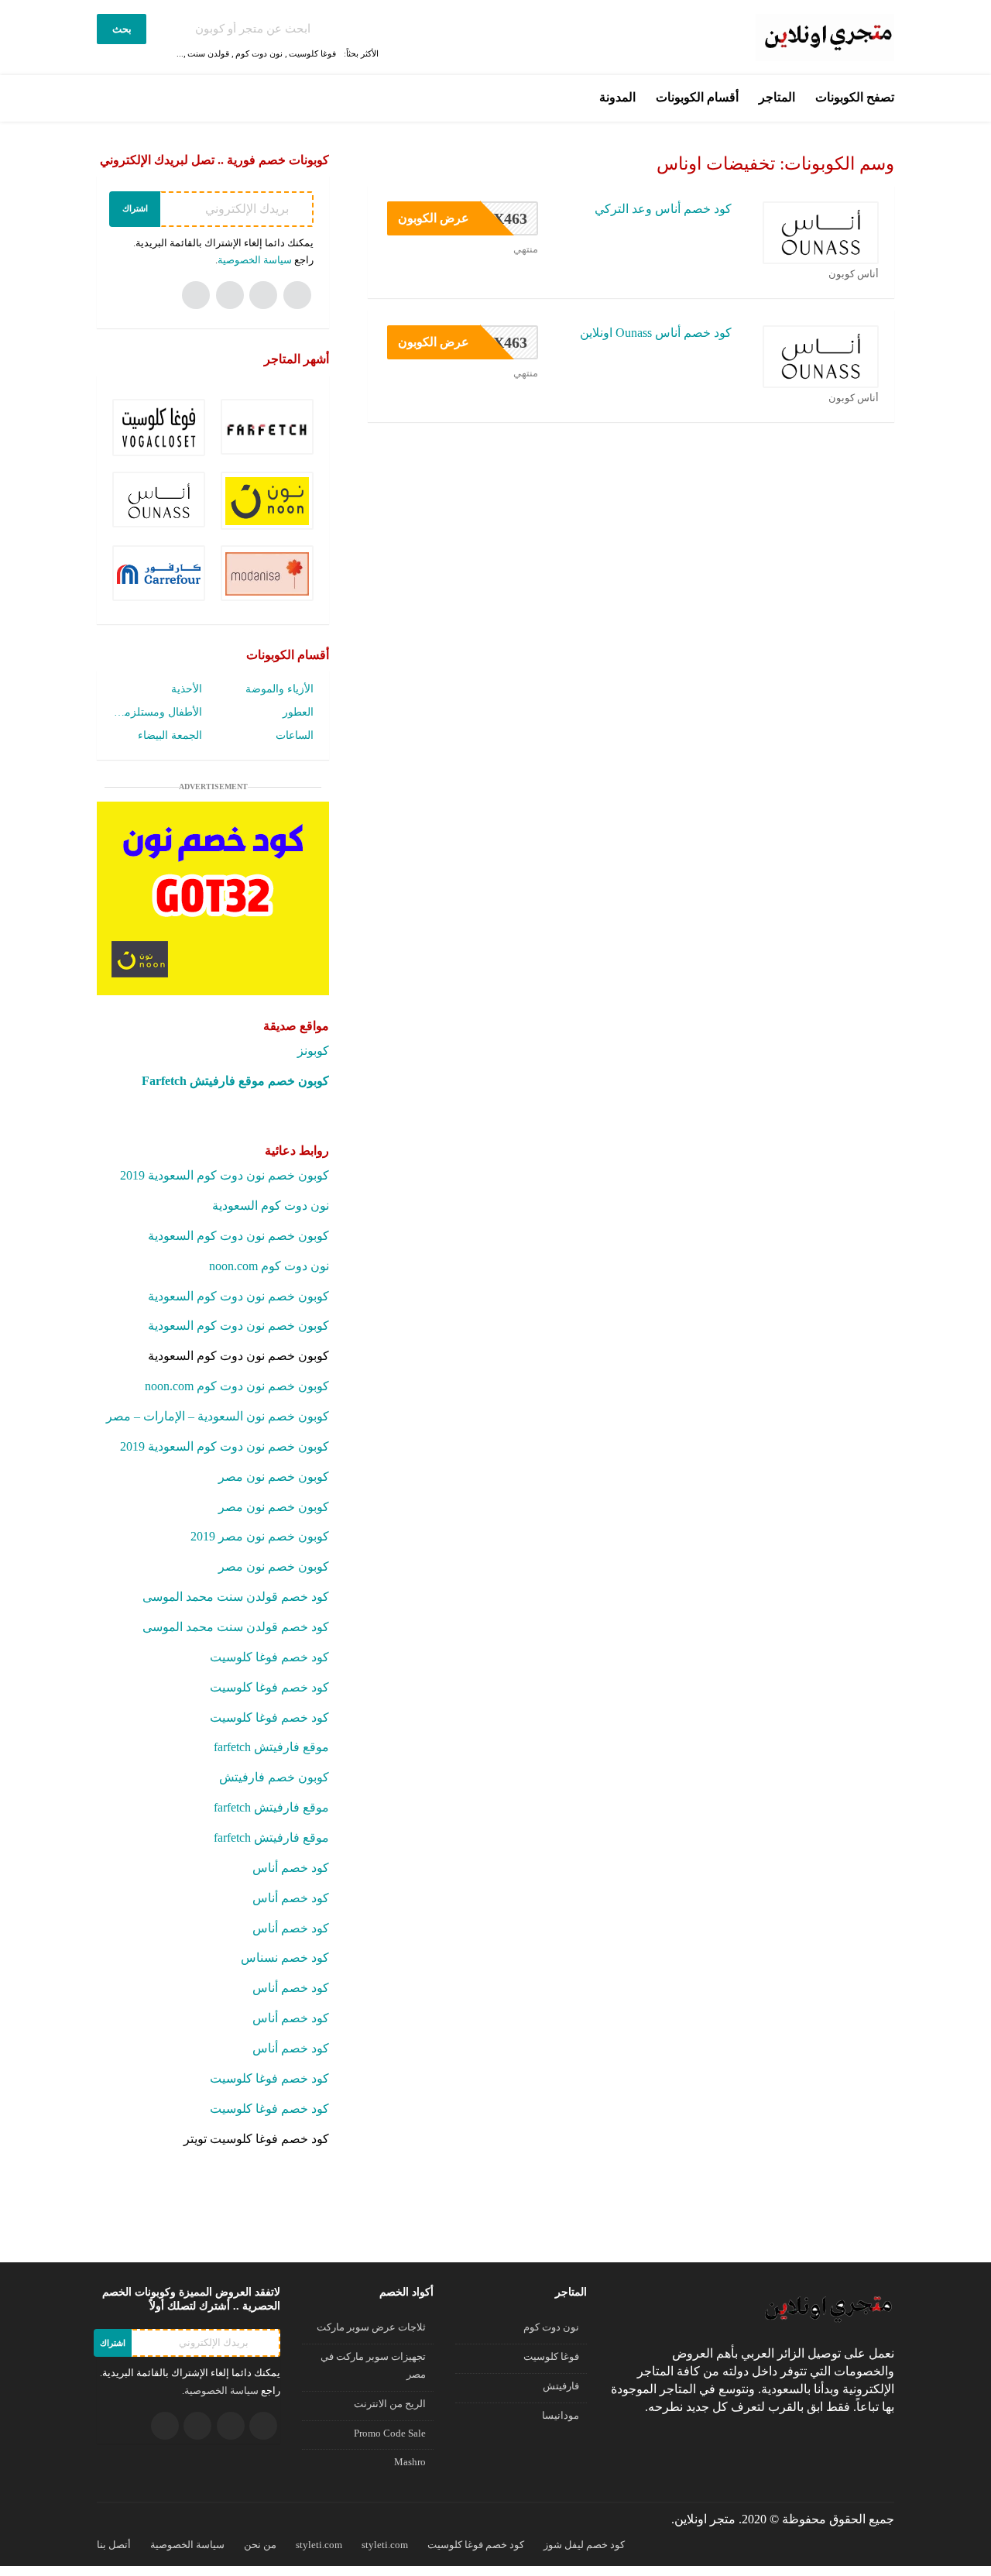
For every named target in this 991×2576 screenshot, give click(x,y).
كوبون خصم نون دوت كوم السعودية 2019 (225, 1175)
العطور (298, 712)
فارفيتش (561, 2386)
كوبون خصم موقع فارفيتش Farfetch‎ (235, 1081)
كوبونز (313, 1051)
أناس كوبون (854, 274)
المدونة (617, 97)
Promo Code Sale (390, 2433)
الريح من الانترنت (390, 2404)
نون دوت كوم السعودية (271, 1206)
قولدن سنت (208, 53)
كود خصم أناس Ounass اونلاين (656, 333)
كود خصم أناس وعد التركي (663, 209)
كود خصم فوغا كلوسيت (269, 1657)
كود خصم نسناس (285, 1958)
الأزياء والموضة (279, 689)
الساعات (295, 735)
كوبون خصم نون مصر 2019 (260, 1536)
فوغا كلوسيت (312, 53)
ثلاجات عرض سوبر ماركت (371, 2327)
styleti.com (319, 2545)
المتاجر (777, 97)
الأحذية (187, 689)
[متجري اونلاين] (825, 36)
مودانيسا (561, 2416)
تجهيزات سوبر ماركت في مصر (373, 2366)
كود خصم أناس (291, 1868)
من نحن (260, 2545)
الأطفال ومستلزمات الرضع (157, 712)
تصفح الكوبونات (855, 97)
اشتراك (135, 208)
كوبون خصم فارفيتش (274, 1777)
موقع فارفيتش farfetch (271, 1747)
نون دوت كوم (259, 53)
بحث (122, 29)
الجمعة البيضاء (170, 735)
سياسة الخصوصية (255, 260)
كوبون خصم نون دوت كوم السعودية (238, 1236)
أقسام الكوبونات (697, 97)
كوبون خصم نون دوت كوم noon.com (237, 1386)
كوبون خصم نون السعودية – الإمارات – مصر (218, 1416)
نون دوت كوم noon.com (269, 1266)
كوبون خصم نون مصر (274, 1477)
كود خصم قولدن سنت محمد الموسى (236, 1597)
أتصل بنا (114, 2545)
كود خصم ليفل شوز (584, 2545)
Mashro (410, 2462)
